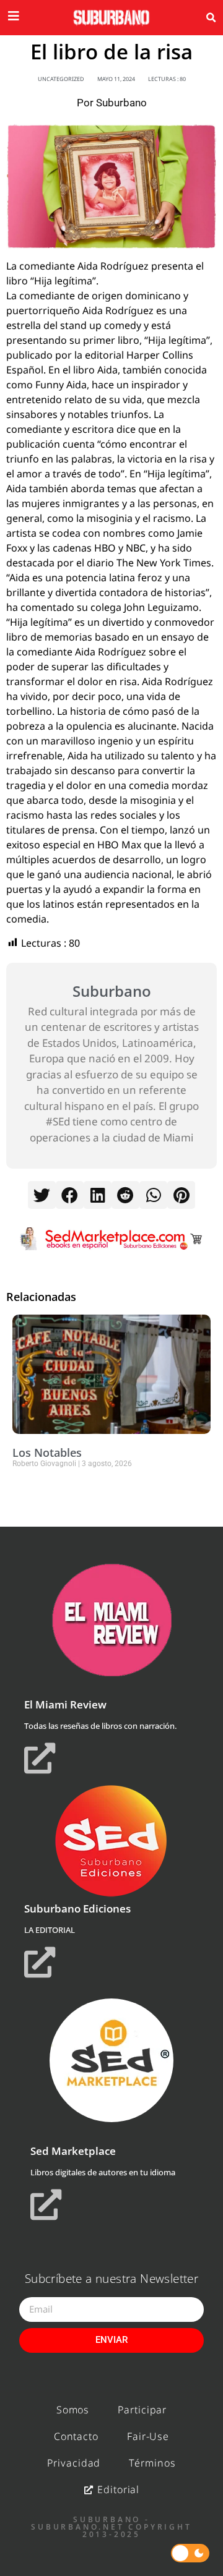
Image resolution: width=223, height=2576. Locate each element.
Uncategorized (61, 79)
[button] (211, 18)
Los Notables (47, 1452)
